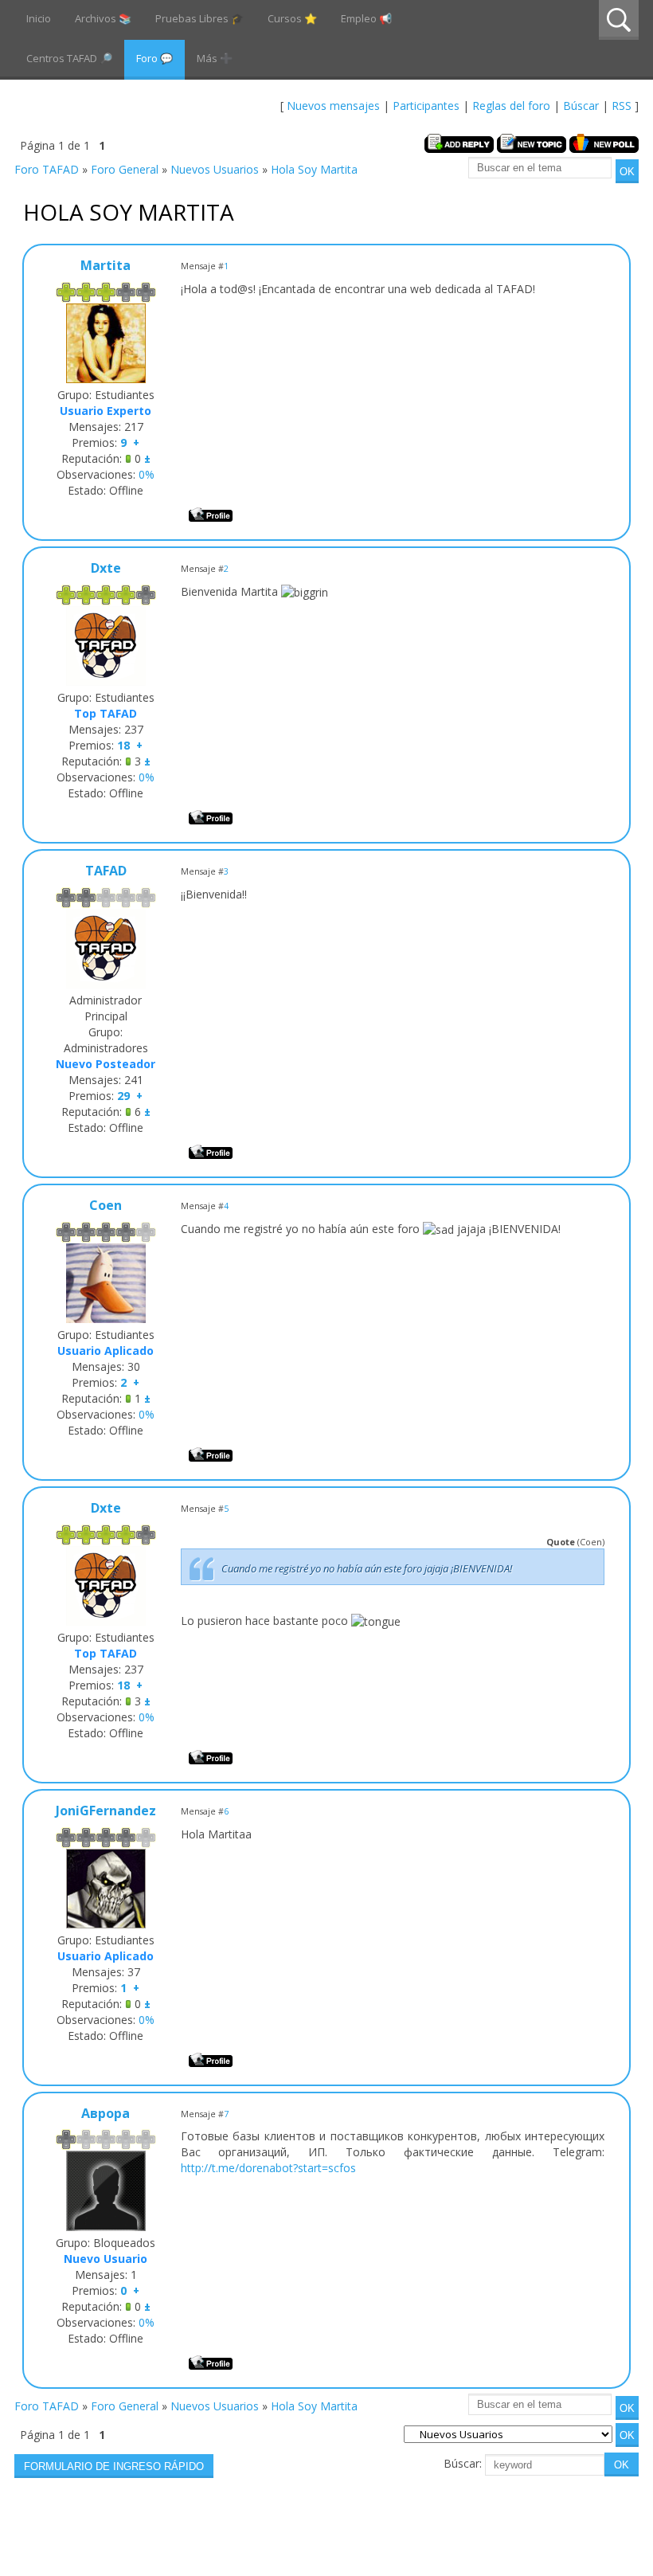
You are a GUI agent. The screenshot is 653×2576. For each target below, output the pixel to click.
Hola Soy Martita (314, 169)
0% (147, 474)
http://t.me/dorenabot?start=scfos (268, 2168)
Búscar (581, 106)
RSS (622, 106)
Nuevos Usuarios (215, 169)
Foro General (125, 169)
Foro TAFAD (47, 169)
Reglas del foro (511, 106)
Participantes (426, 106)
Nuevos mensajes (333, 106)
